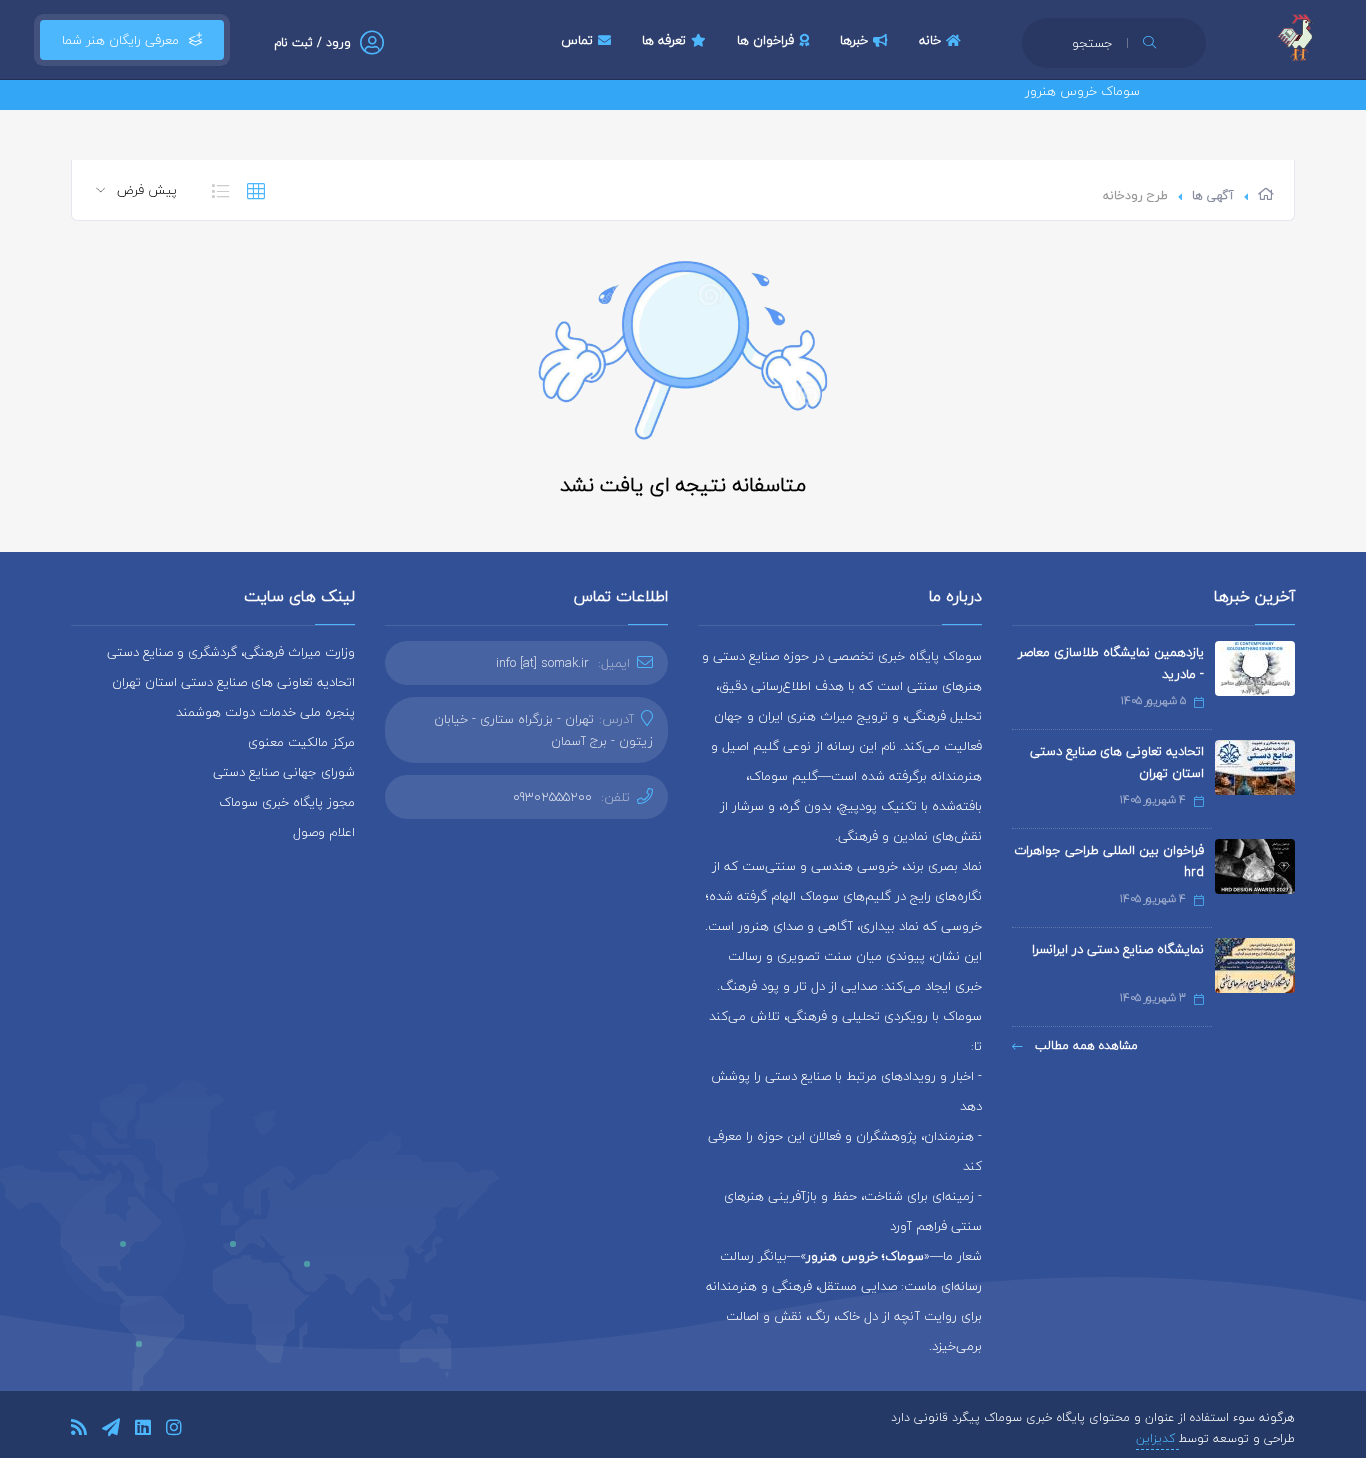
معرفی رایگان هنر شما (120, 40)
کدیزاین (1157, 1438)
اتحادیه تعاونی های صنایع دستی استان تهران (1117, 762)
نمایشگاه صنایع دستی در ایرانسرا (1118, 949)
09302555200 (552, 797)
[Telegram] (111, 1430)
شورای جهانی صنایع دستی (284, 772)
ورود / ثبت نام (312, 42)
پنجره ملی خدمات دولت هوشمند (265, 712)
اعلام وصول (324, 832)
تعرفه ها (664, 40)
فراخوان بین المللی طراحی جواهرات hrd (1109, 861)
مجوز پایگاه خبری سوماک (287, 802)
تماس (577, 40)
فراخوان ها (765, 40)
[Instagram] (174, 1430)
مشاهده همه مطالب (1084, 1045)
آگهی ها (1213, 195)
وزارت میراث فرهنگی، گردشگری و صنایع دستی (231, 652)
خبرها (854, 40)
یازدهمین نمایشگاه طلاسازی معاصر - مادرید (1111, 663)
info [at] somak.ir (542, 663)
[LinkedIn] (143, 1430)
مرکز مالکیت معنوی (301, 742)
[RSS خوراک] (79, 1430)
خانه (930, 40)
